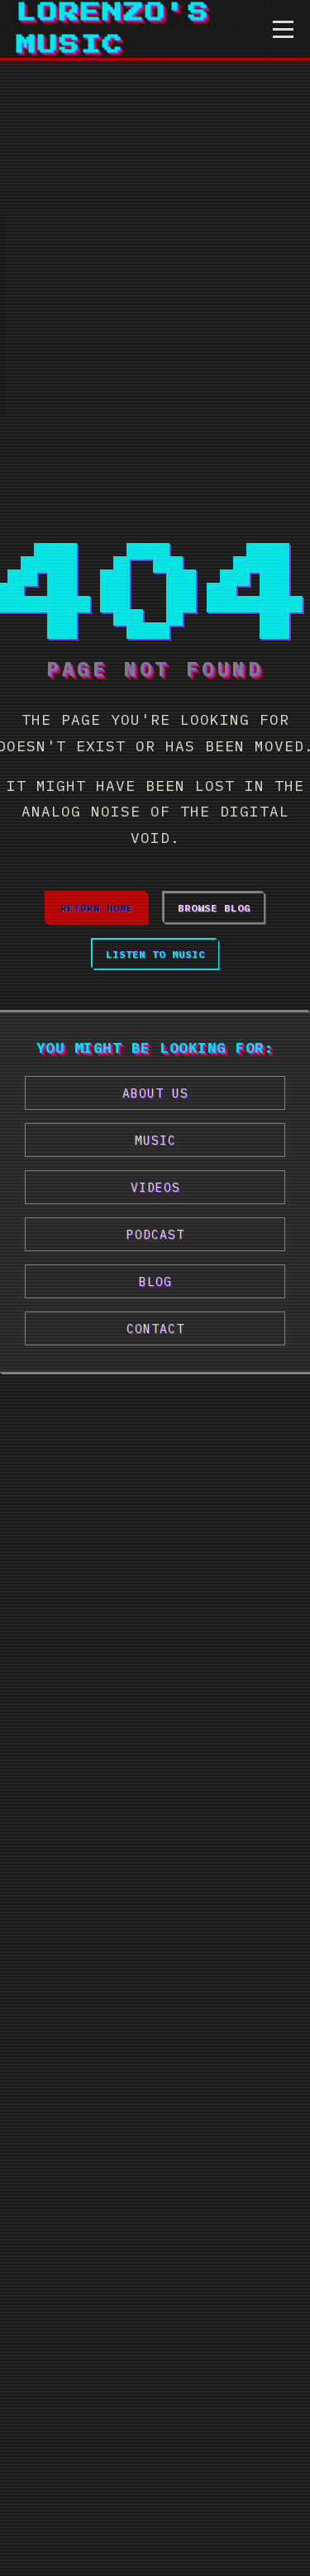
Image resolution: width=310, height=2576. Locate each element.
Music (155, 1140)
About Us (155, 1093)
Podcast (155, 1234)
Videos (155, 1187)
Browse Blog (214, 908)
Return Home (97, 908)
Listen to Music (155, 954)
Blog (155, 1281)
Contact (155, 1328)
